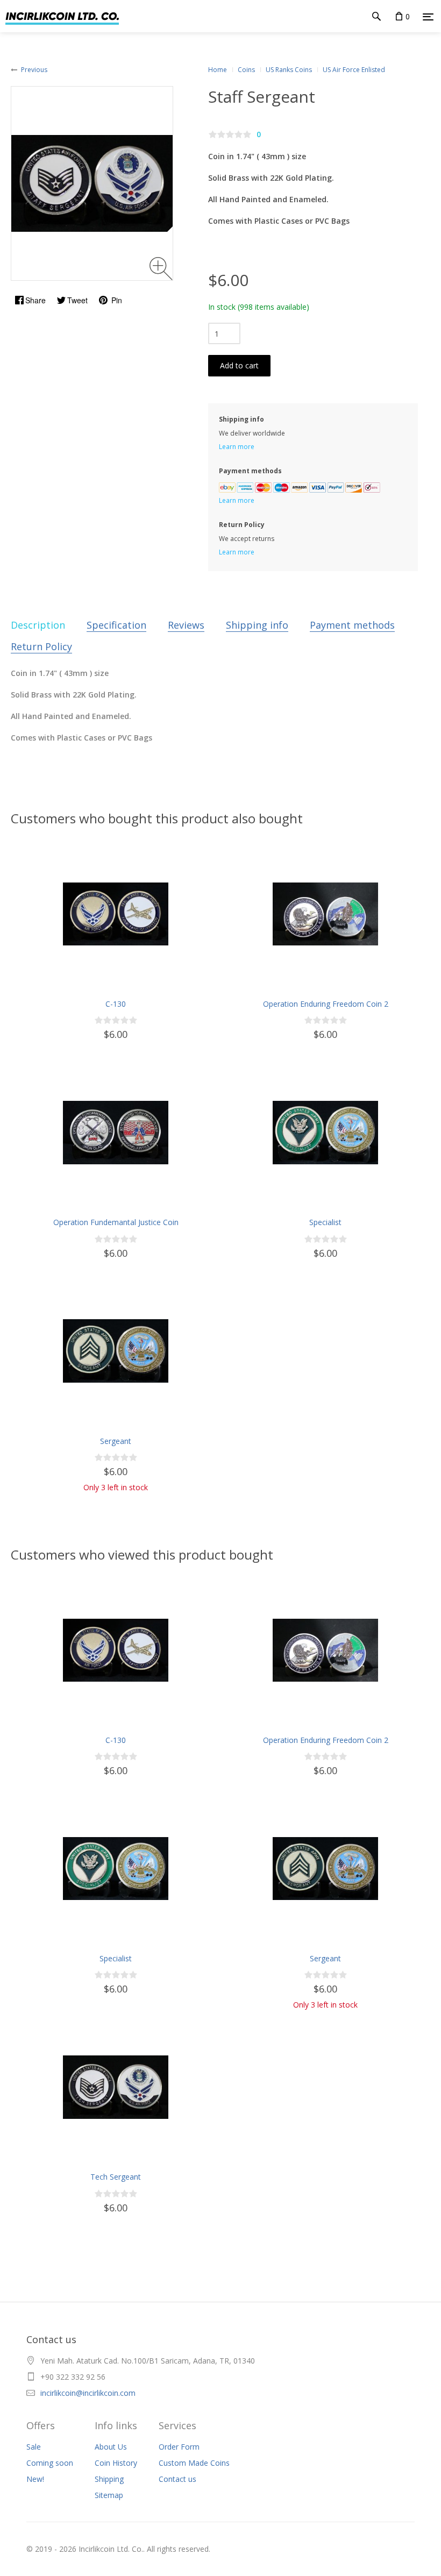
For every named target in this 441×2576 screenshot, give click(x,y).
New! (35, 2479)
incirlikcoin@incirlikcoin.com (88, 2393)
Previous (34, 70)
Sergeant (116, 1441)
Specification (116, 625)
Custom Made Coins (194, 2463)
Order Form (179, 2447)
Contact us (177, 2479)
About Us (111, 2447)
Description (38, 625)
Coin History (116, 2463)
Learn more (237, 447)
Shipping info (257, 625)
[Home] (59, 16)
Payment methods (352, 625)
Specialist (325, 1222)
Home (218, 70)
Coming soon (50, 2463)
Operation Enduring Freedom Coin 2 (326, 1004)
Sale (34, 2447)
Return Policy (41, 646)
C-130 (116, 1004)
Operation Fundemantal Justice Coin (116, 1222)
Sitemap (109, 2495)
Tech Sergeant (116, 2177)
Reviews (186, 625)
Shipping (109, 2479)
